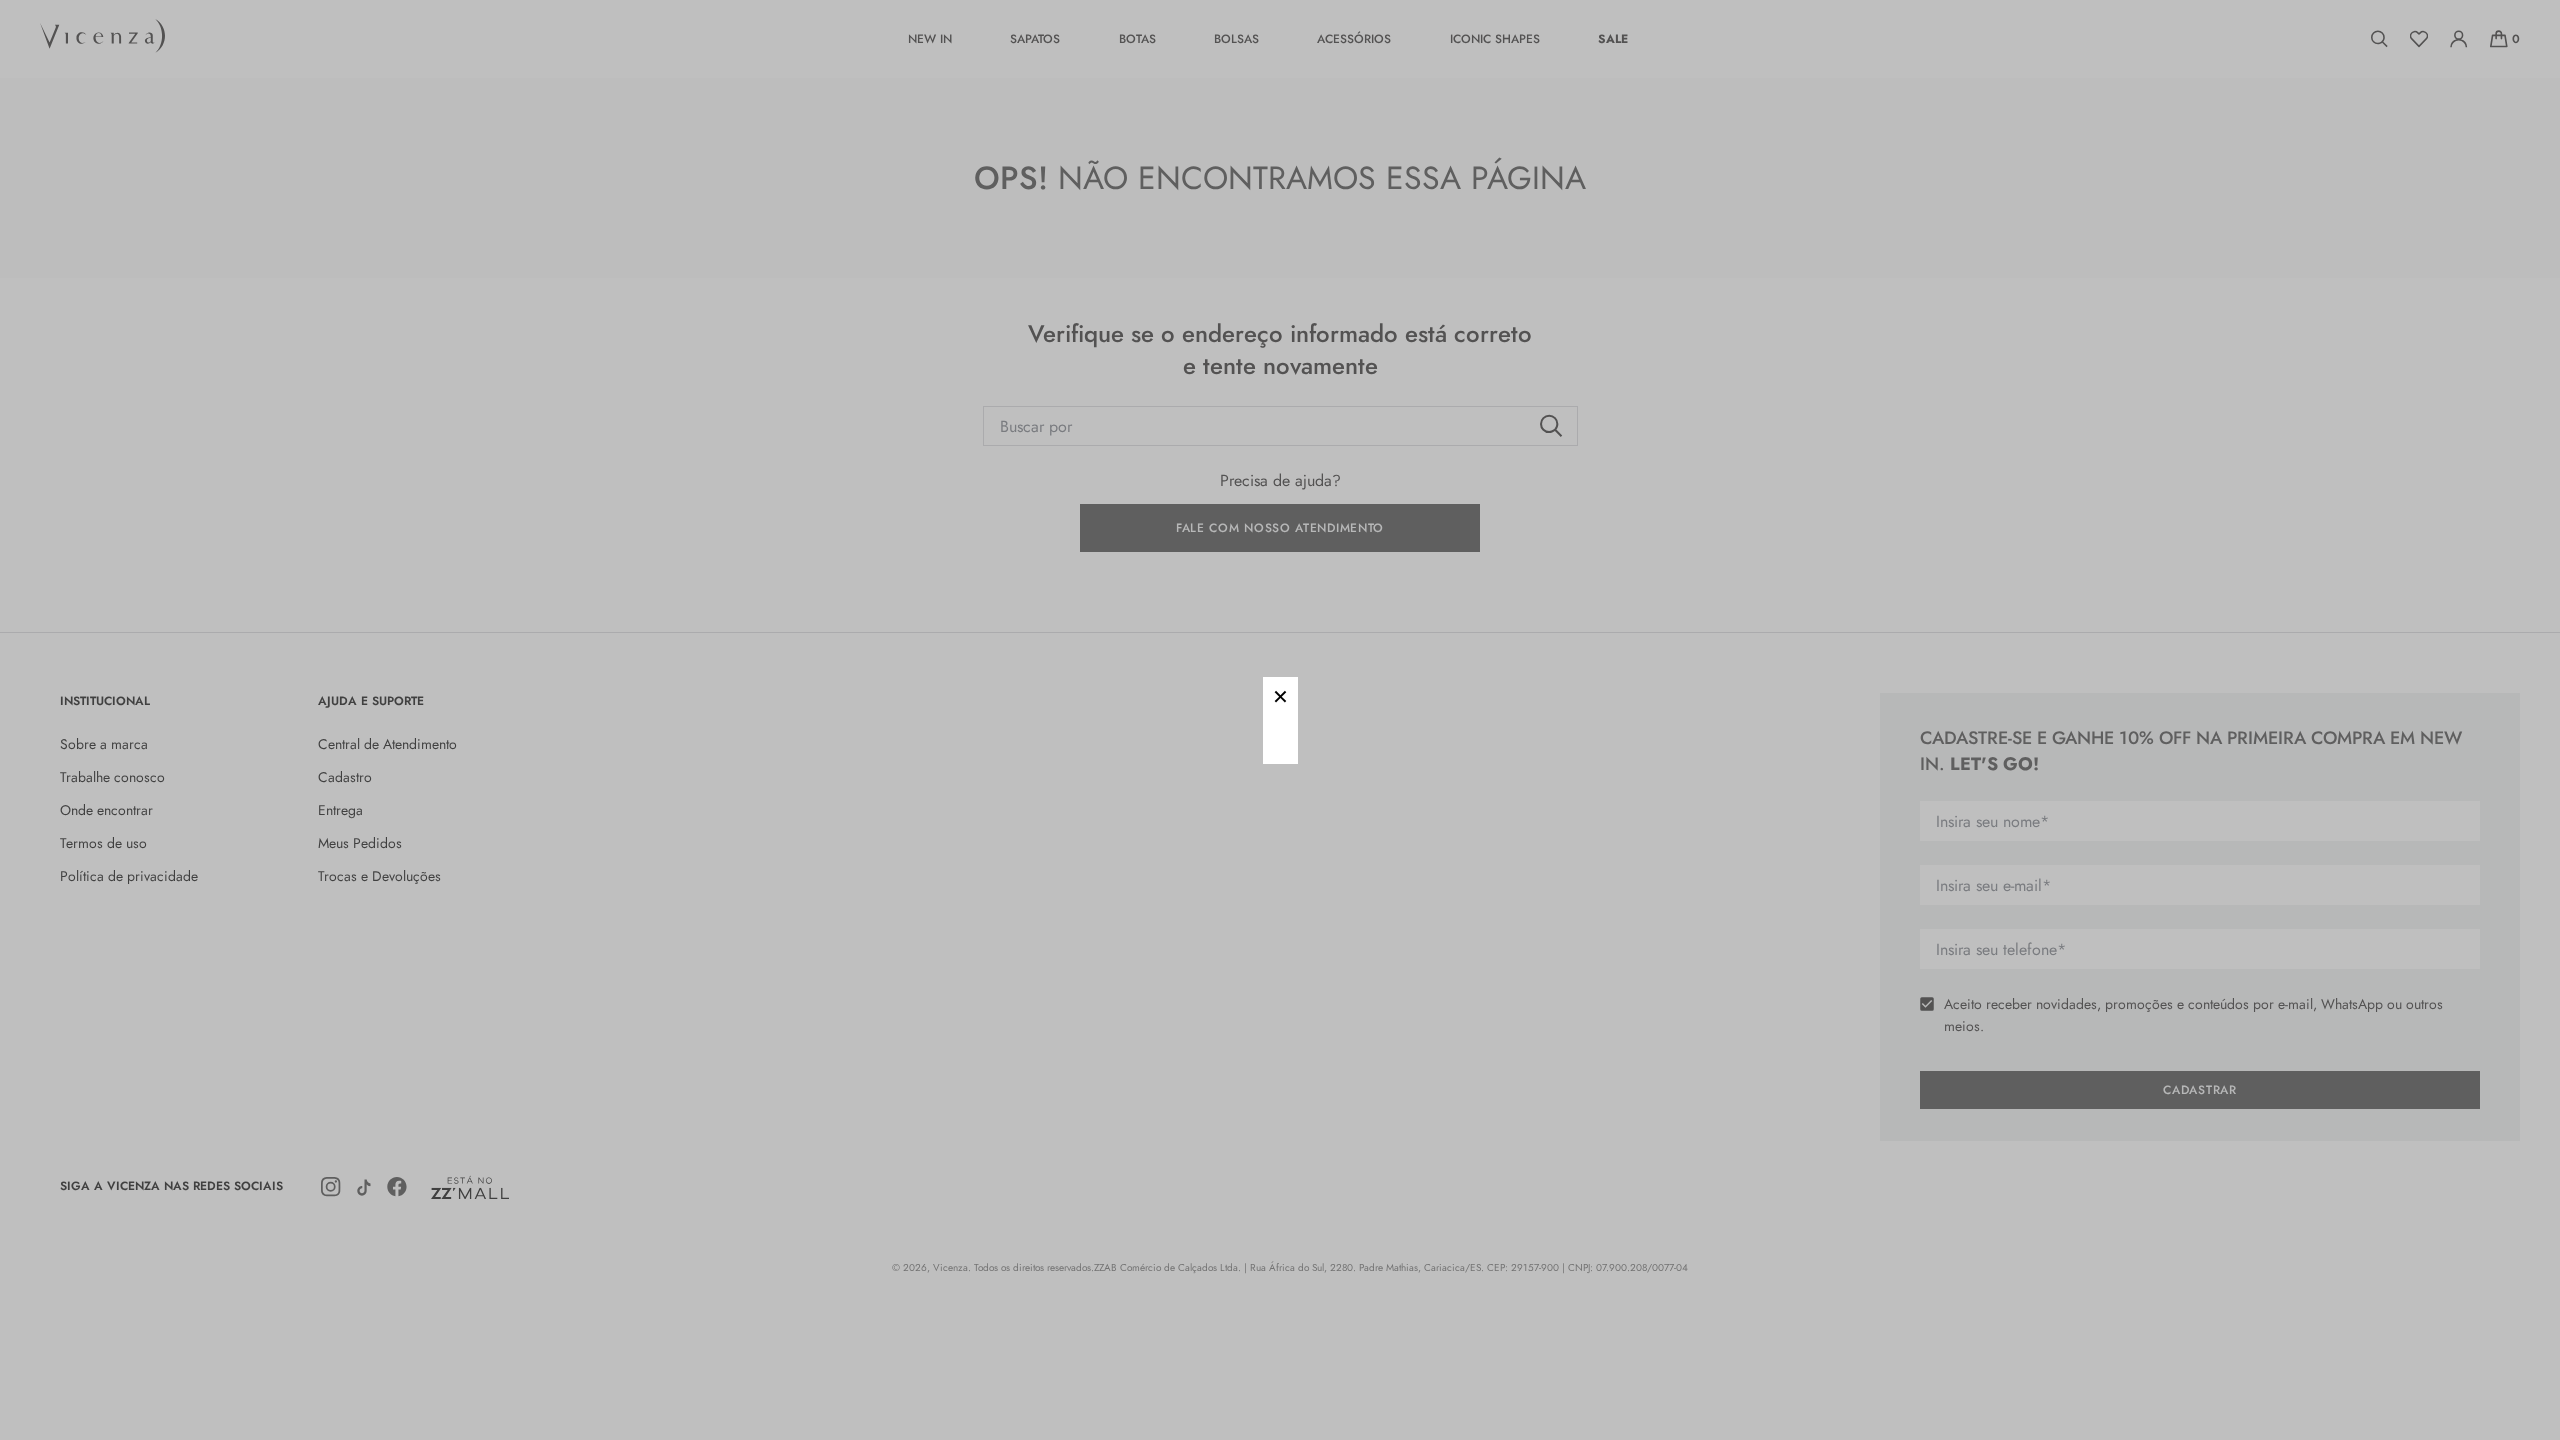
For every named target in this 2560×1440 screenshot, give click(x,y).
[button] (1280, 694)
